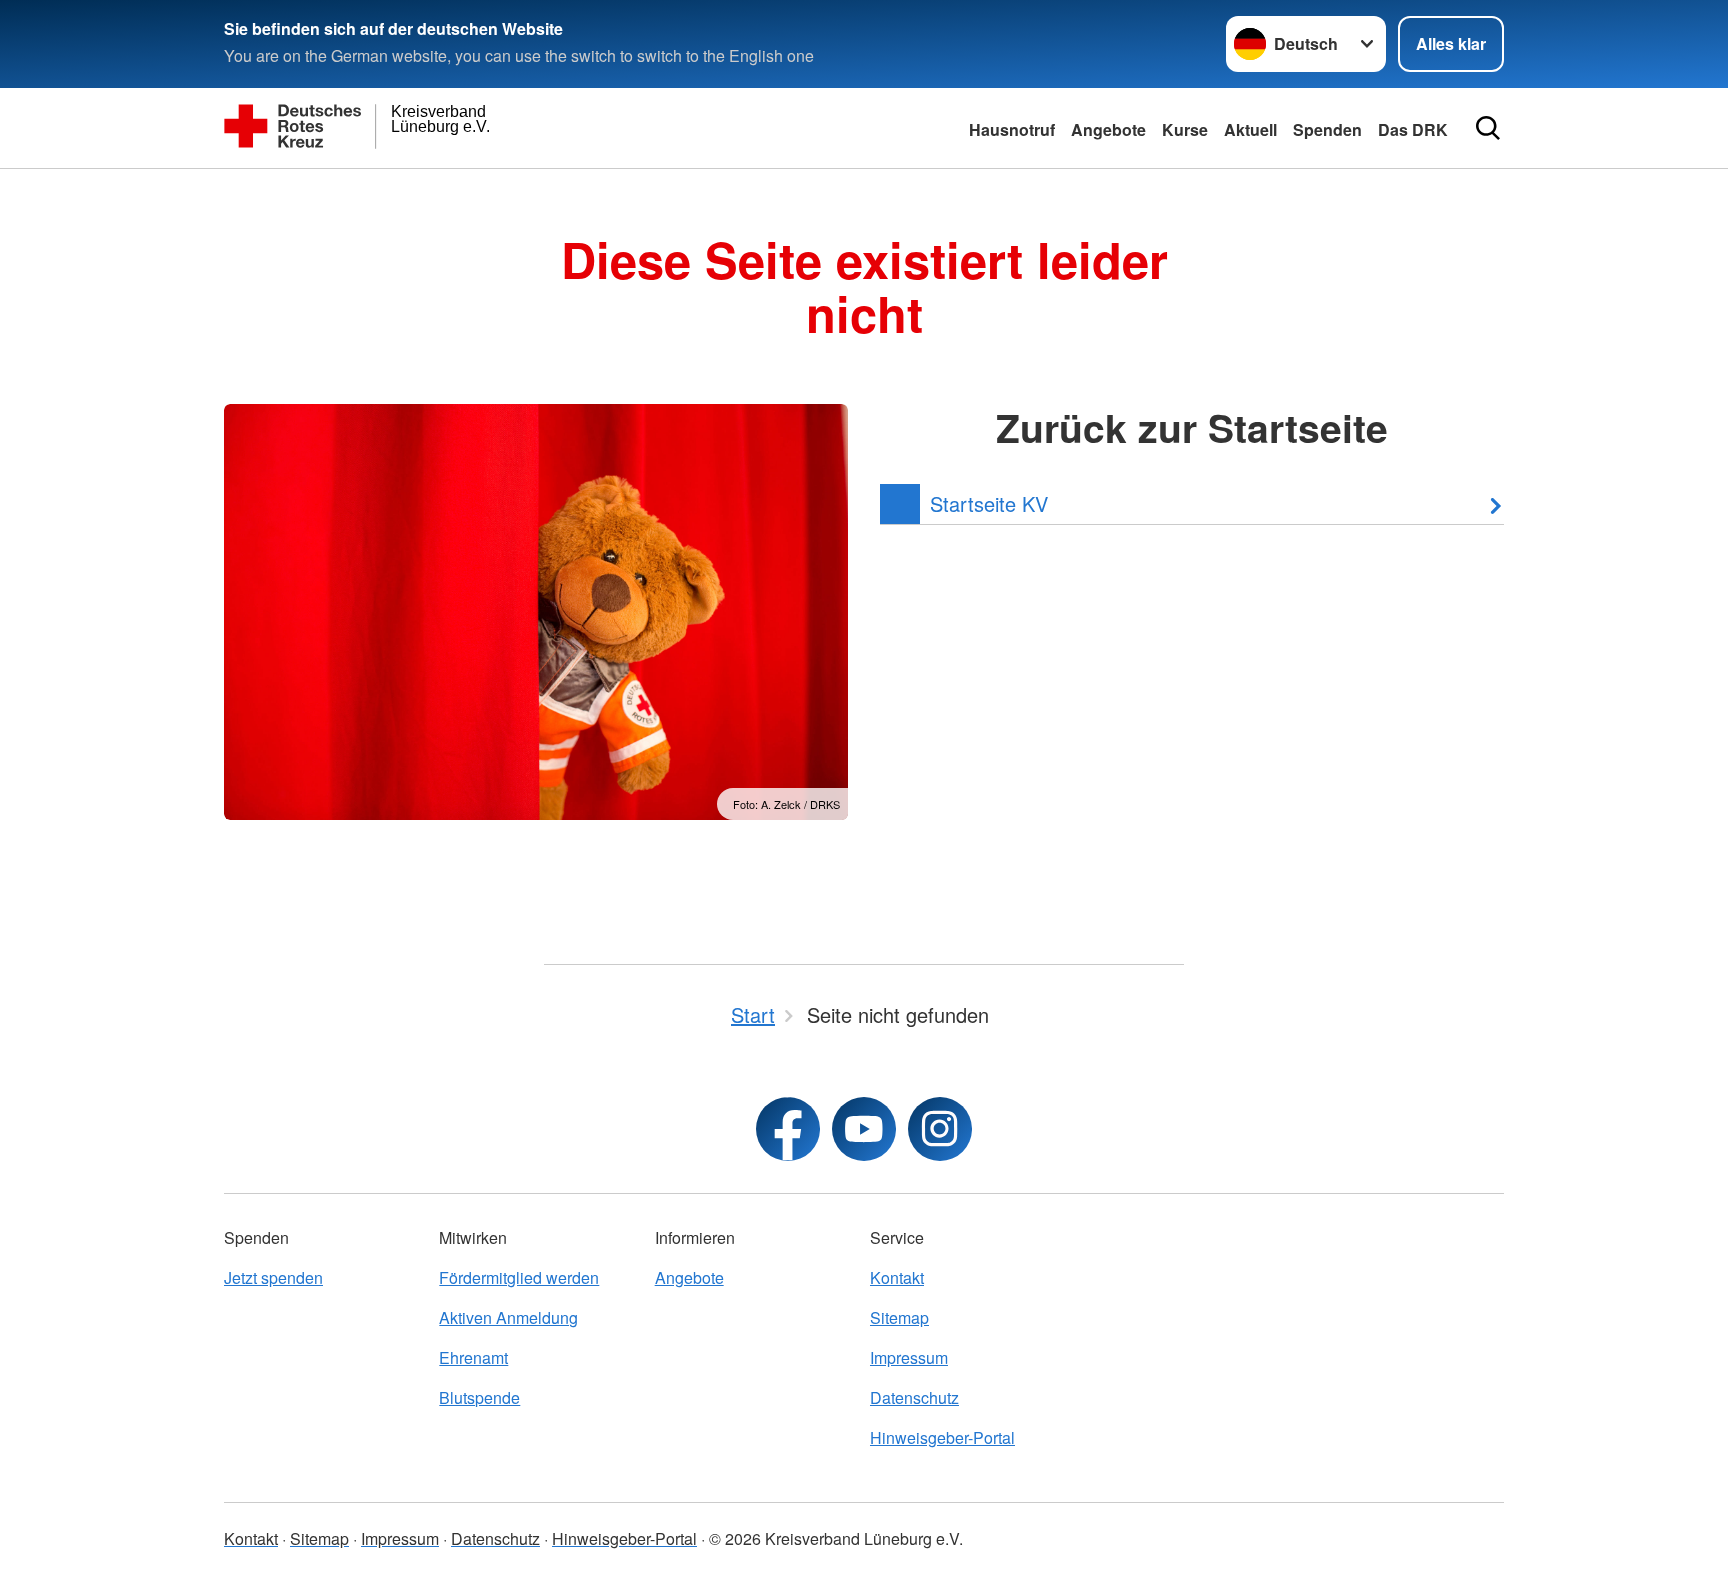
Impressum (909, 1357)
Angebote (1108, 129)
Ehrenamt (473, 1357)
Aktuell (1250, 129)
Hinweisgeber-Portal (942, 1437)
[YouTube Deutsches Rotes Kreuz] (864, 1129)
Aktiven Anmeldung (508, 1317)
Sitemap (899, 1317)
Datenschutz (914, 1397)
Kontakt (897, 1277)
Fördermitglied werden (519, 1277)
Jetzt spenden (273, 1277)
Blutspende (479, 1397)
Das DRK (1413, 129)
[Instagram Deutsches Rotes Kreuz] (940, 1129)
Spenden (1327, 129)
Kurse (1185, 129)
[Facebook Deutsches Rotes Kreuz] (788, 1129)
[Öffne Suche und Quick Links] (1488, 128)
